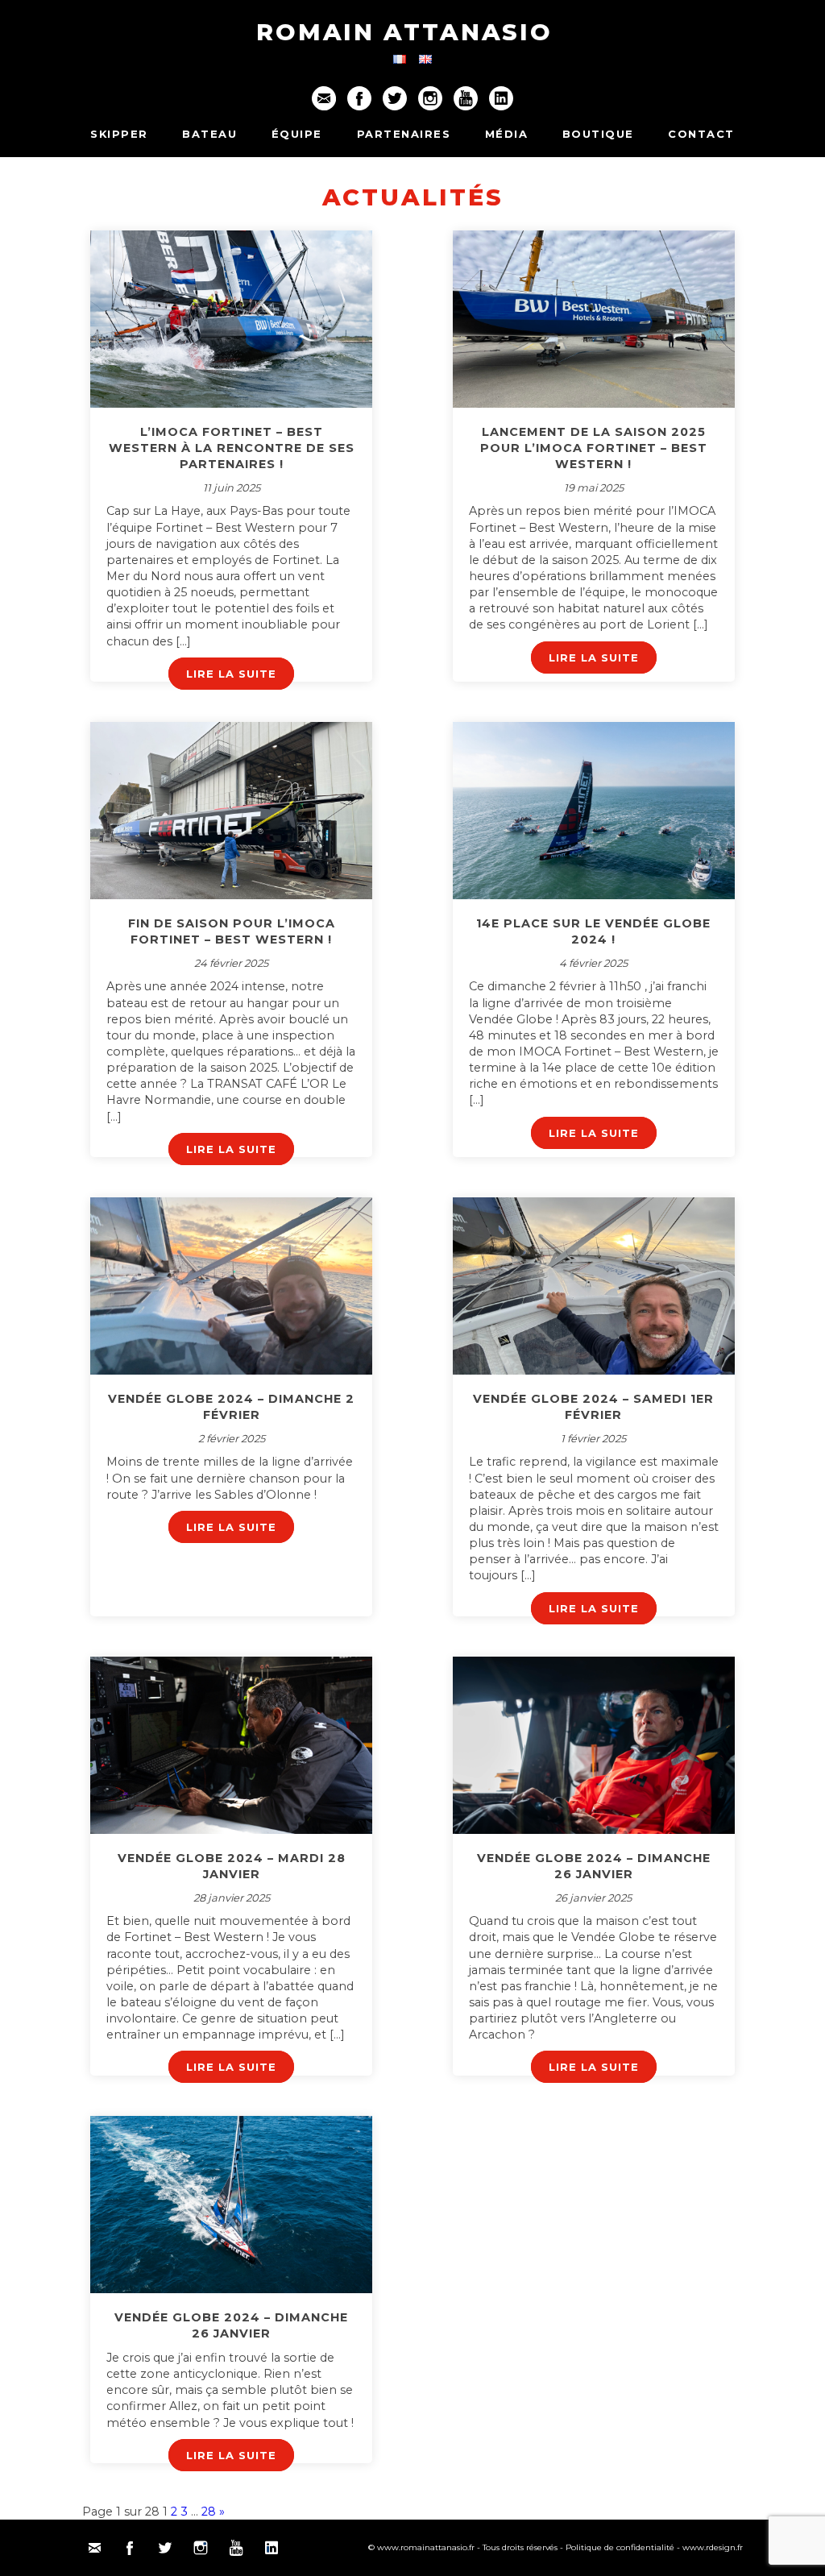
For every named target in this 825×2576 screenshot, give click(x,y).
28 (209, 2512)
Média (507, 134)
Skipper (119, 134)
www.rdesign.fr (713, 2547)
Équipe (297, 134)
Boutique (598, 134)
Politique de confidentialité (620, 2547)
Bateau (209, 134)
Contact (701, 134)
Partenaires (404, 134)
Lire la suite (231, 674)
